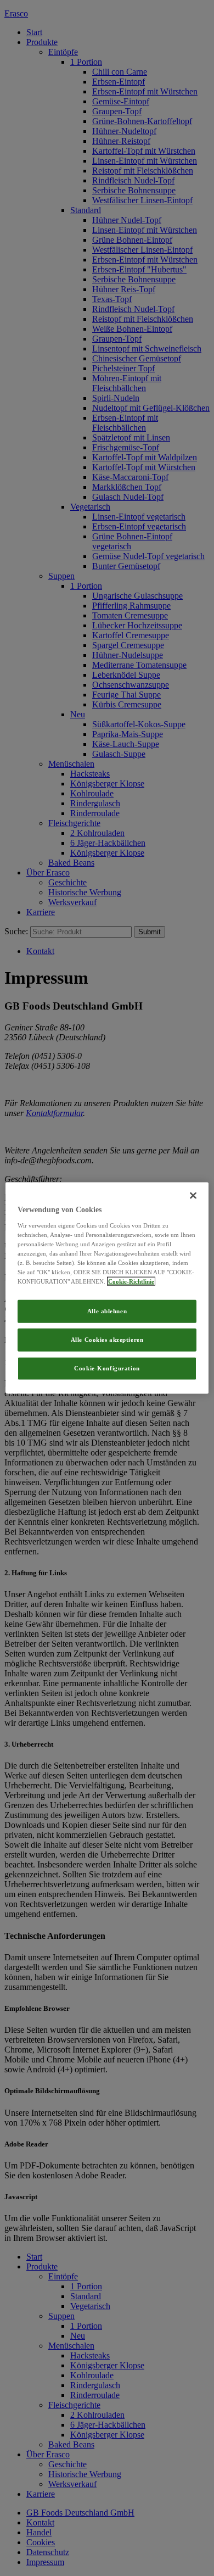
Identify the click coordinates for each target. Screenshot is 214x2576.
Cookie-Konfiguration (107, 1368)
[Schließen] (193, 1196)
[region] (107, 1288)
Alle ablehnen (107, 1311)
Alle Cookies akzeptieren (107, 1340)
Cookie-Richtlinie (131, 1281)
